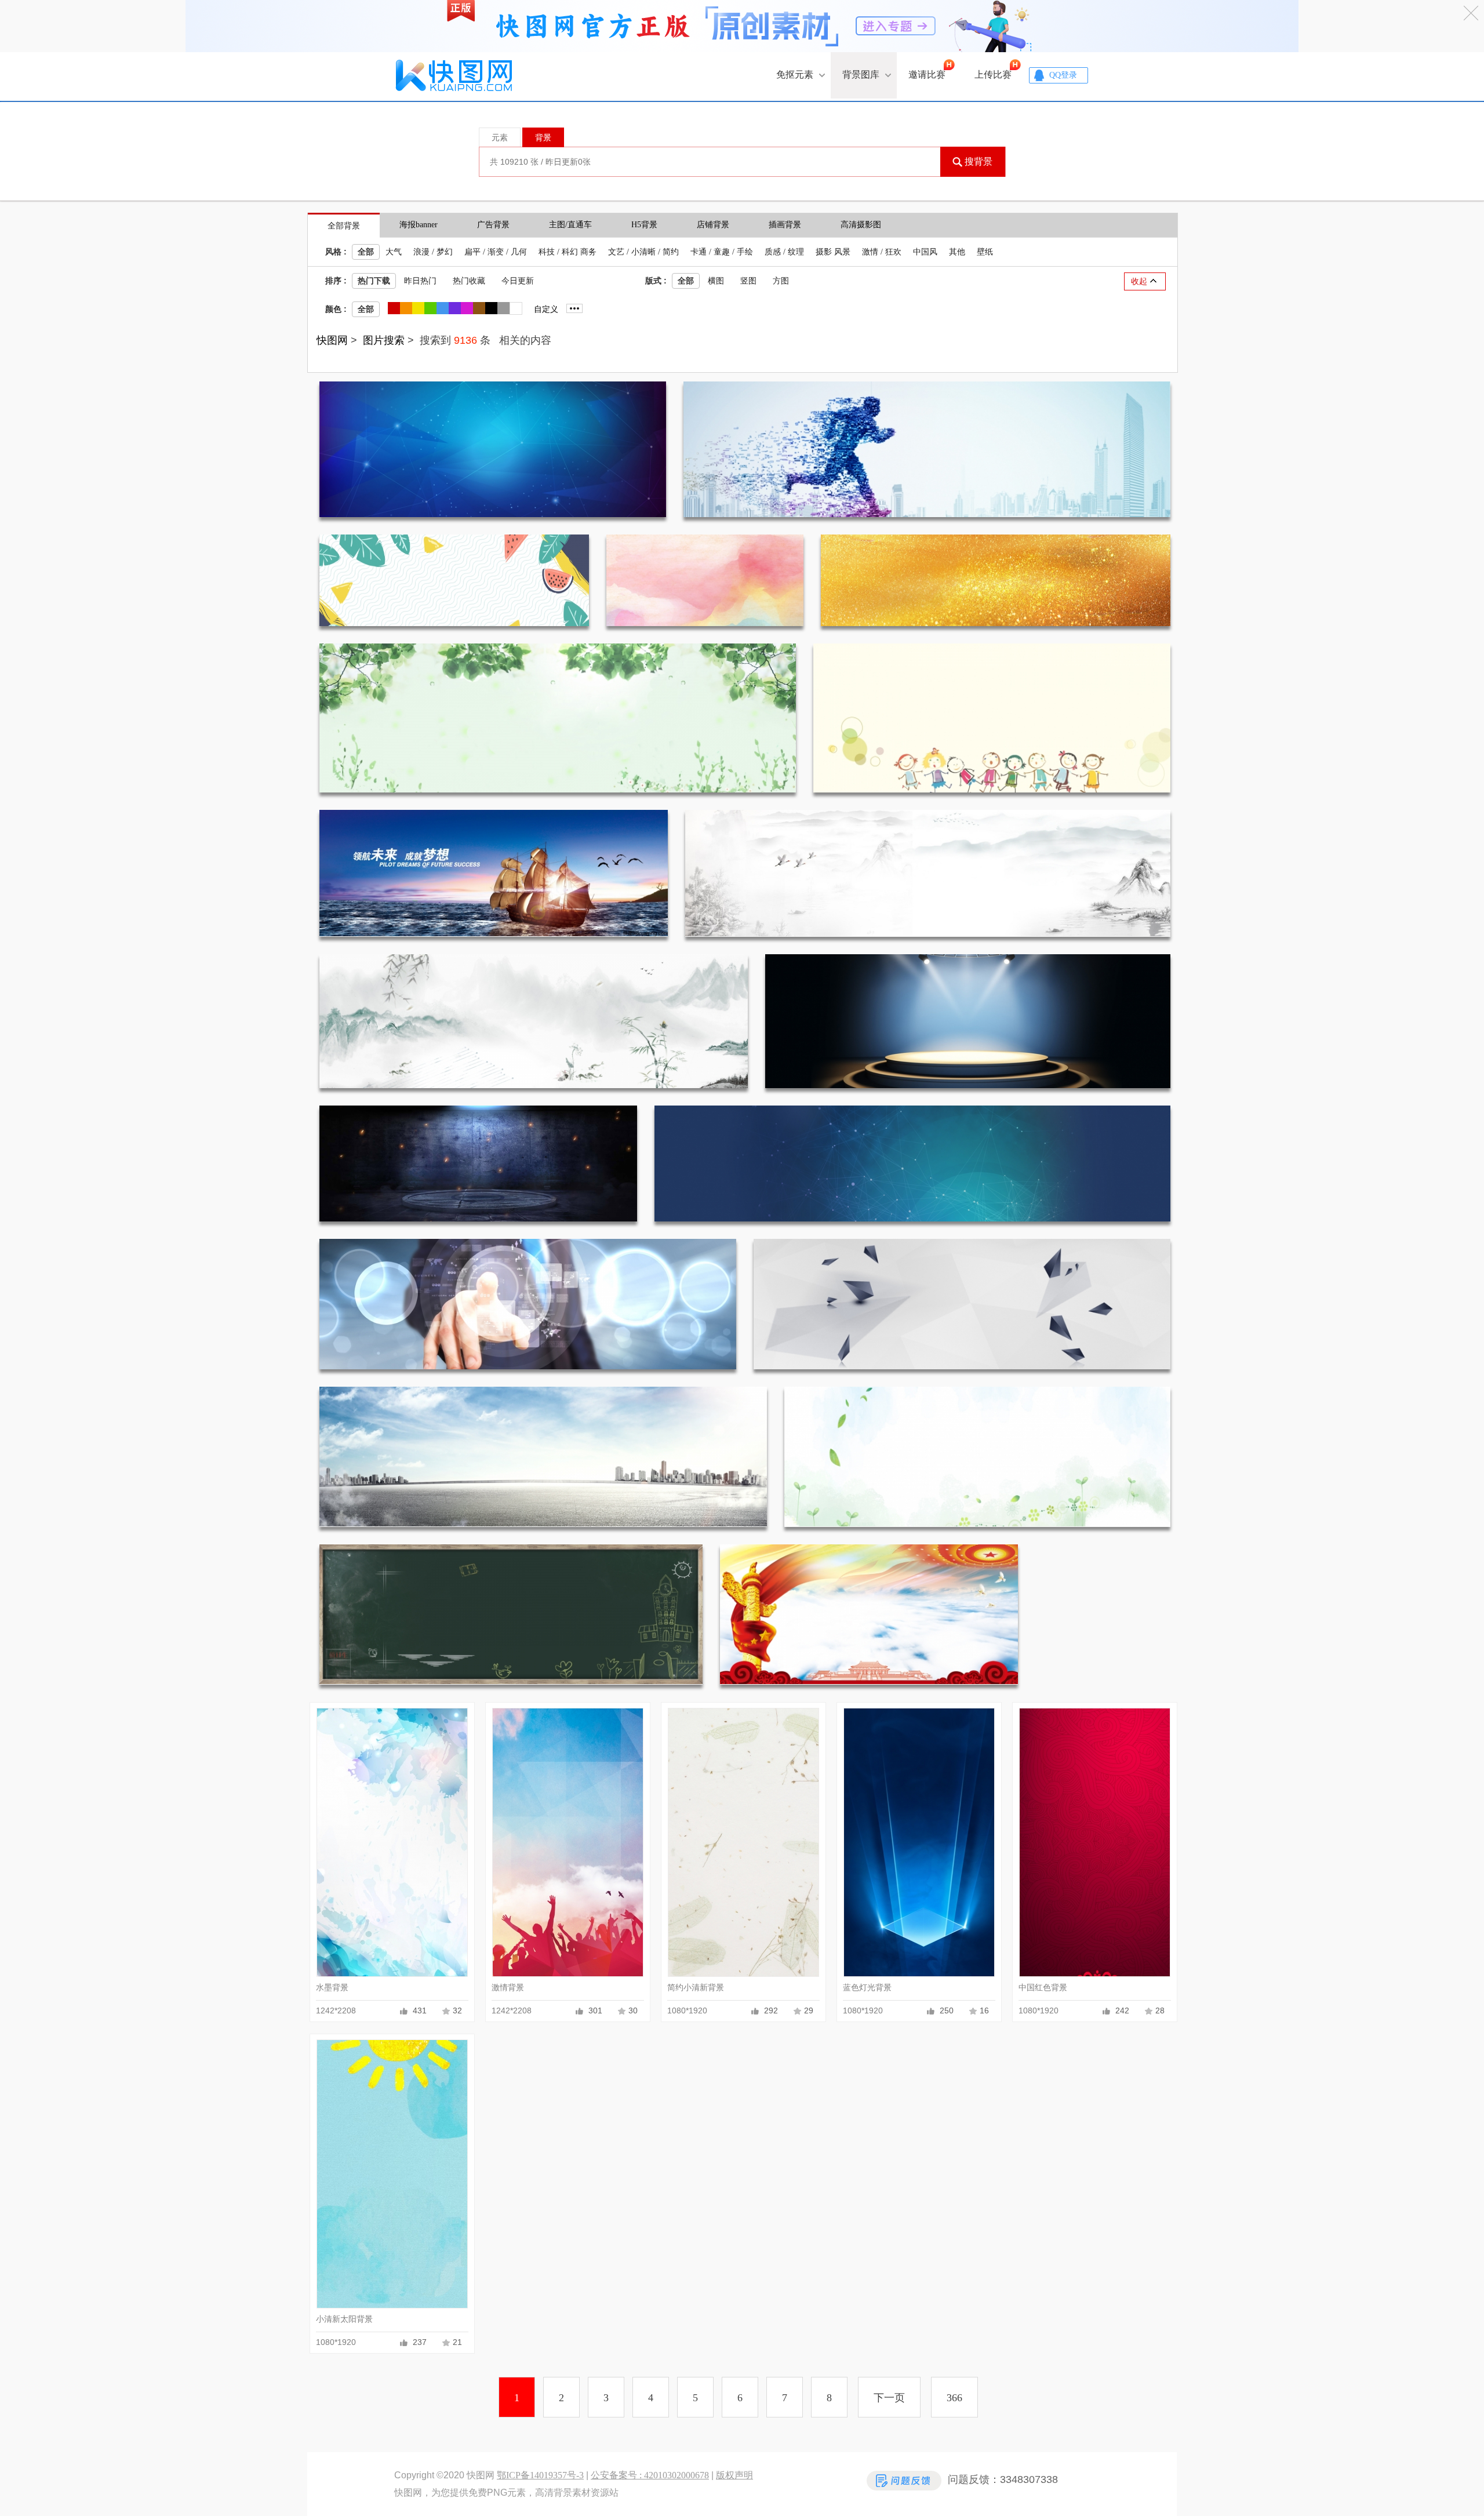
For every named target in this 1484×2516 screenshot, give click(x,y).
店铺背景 (713, 225)
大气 (394, 252)
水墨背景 (332, 1988)
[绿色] (430, 308)
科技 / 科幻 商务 (568, 252)
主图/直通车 (570, 225)
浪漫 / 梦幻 (433, 252)
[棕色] (479, 308)
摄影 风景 (833, 252)
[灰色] (503, 308)
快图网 (332, 340)
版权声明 (734, 2475)
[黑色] (491, 308)
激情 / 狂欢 (882, 252)
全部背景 (344, 226)
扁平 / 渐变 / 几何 (496, 252)
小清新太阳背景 (344, 2319)
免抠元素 (795, 74)
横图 (716, 281)
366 (954, 2398)
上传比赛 (993, 74)
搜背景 (979, 161)
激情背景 (508, 1988)
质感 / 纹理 (784, 252)
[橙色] (406, 308)
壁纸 (985, 252)
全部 (366, 252)
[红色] (394, 308)
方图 (781, 281)
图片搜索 (384, 340)
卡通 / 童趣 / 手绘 (722, 252)
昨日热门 (420, 281)
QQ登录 (1063, 75)
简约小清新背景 (696, 1988)
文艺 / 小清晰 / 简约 (643, 252)
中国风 (925, 252)
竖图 (748, 281)
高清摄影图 (861, 225)
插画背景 (785, 225)
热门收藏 (469, 281)
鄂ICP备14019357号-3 (540, 2475)
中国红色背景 (1043, 1988)
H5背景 (644, 225)
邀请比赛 (927, 74)
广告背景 (493, 225)
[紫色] (454, 308)
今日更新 (518, 281)
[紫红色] (467, 308)
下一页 (889, 2398)
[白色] (516, 309)
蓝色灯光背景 (867, 1988)
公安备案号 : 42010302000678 (650, 2475)
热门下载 (374, 281)
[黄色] (418, 308)
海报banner (419, 225)
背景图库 (861, 74)
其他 (957, 252)
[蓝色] (442, 308)
